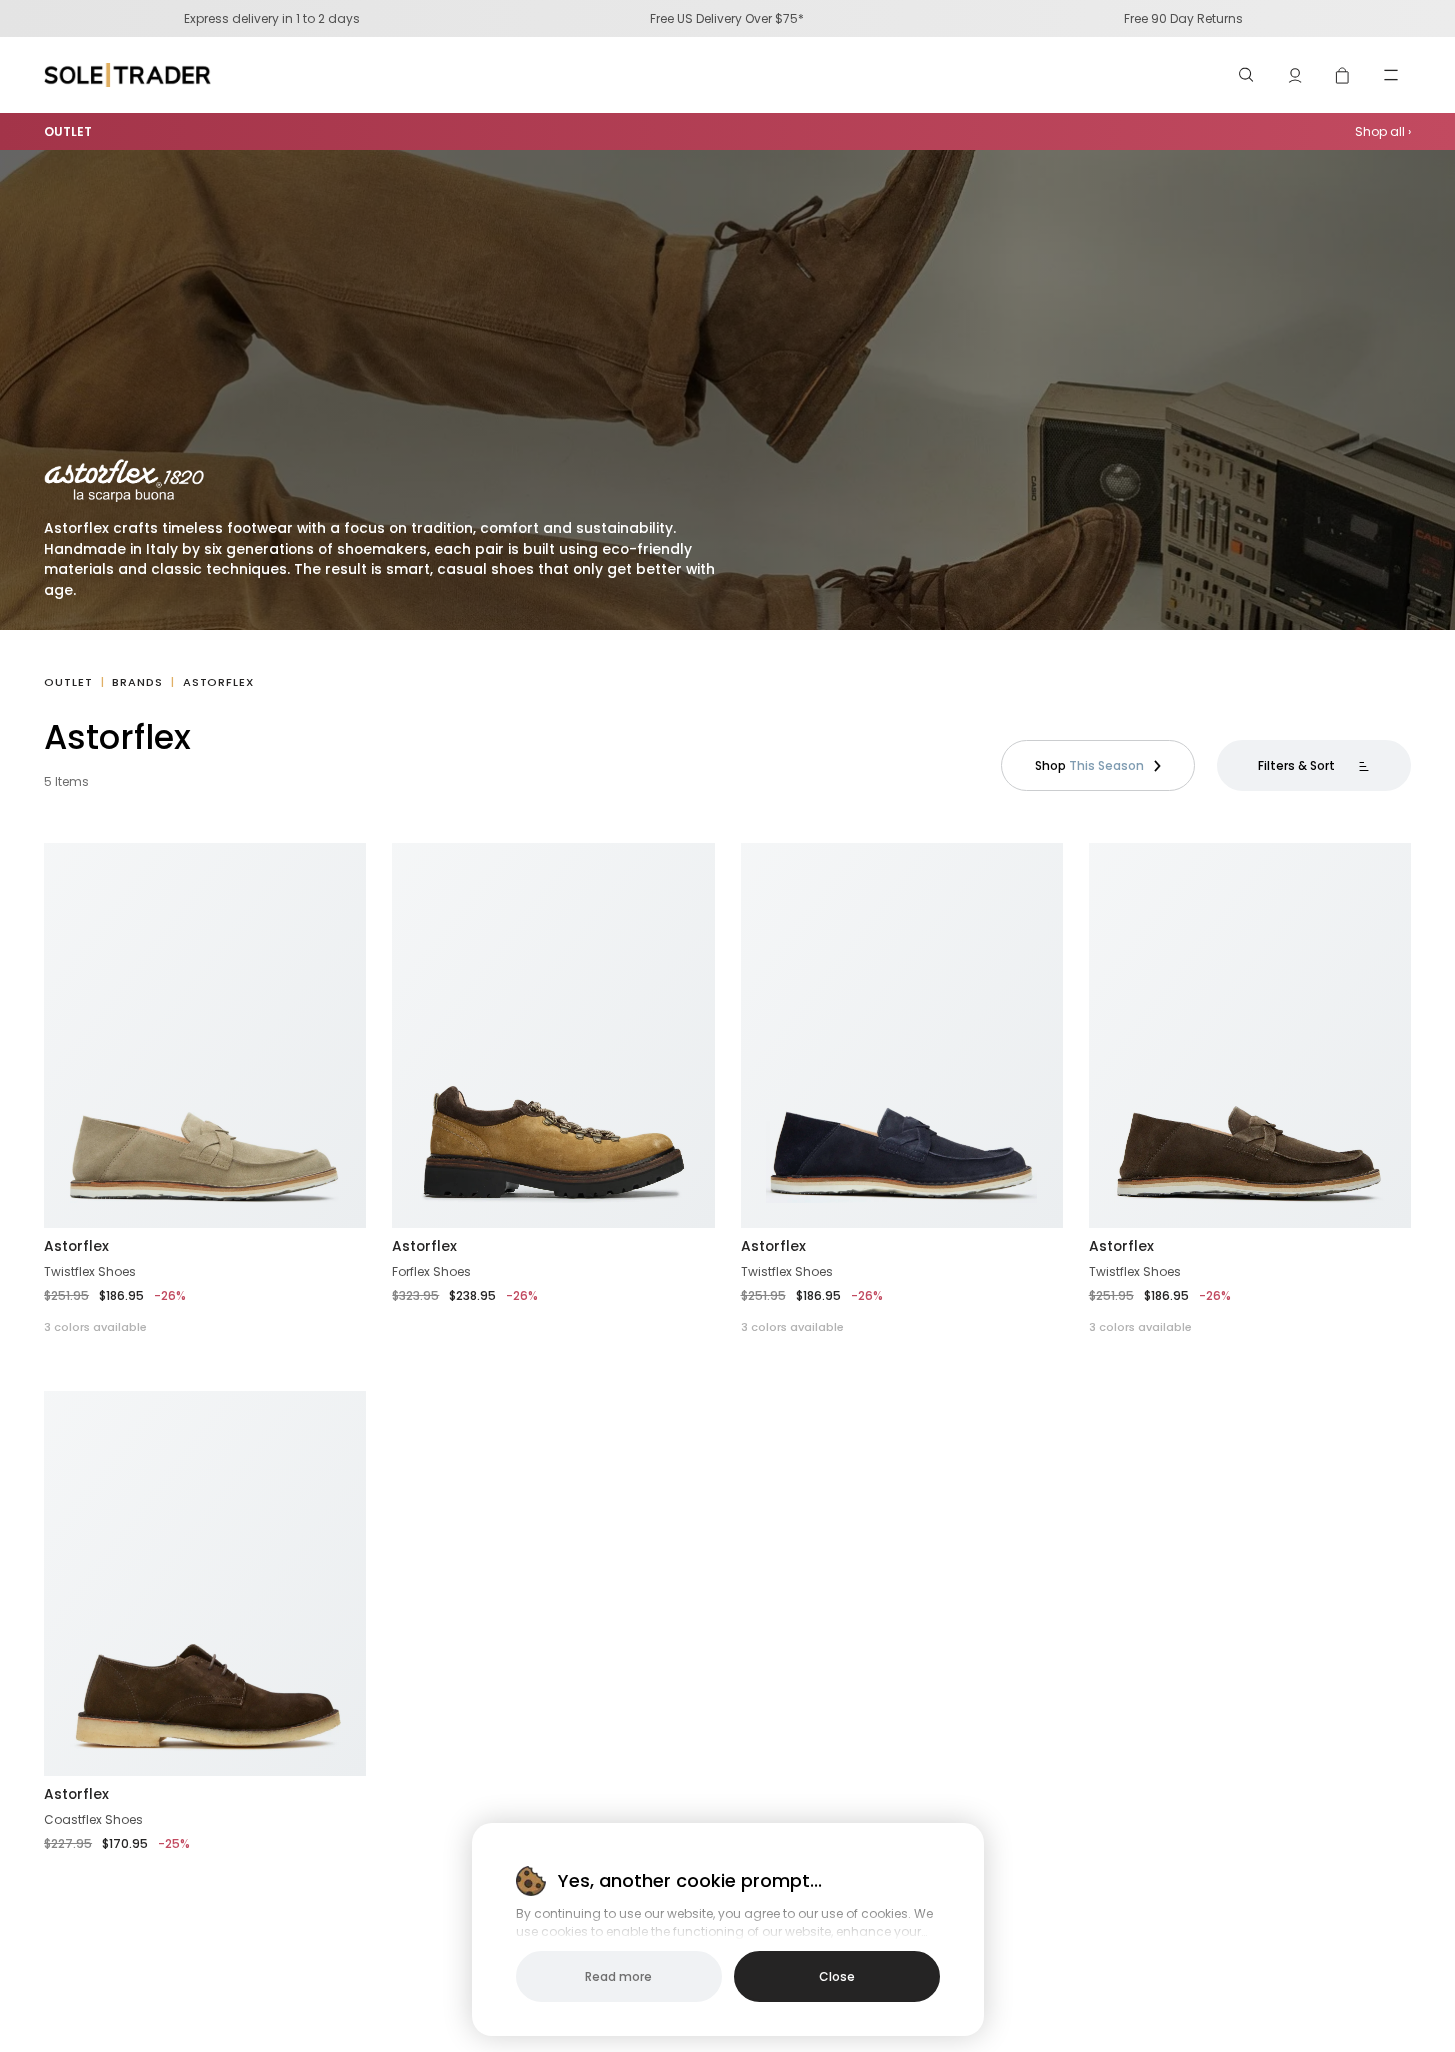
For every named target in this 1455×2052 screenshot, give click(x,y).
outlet (68, 682)
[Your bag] (1343, 75)
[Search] (1247, 75)
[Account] (1295, 75)
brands (137, 682)
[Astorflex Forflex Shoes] (553, 1035)
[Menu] (1391, 75)
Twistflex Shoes (90, 1271)
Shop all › (1383, 131)
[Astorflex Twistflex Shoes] (205, 1035)
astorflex (218, 682)
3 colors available (95, 1327)
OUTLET (68, 131)
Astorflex (76, 1246)
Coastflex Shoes (93, 1819)
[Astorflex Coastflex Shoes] (205, 1583)
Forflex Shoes (431, 1271)
